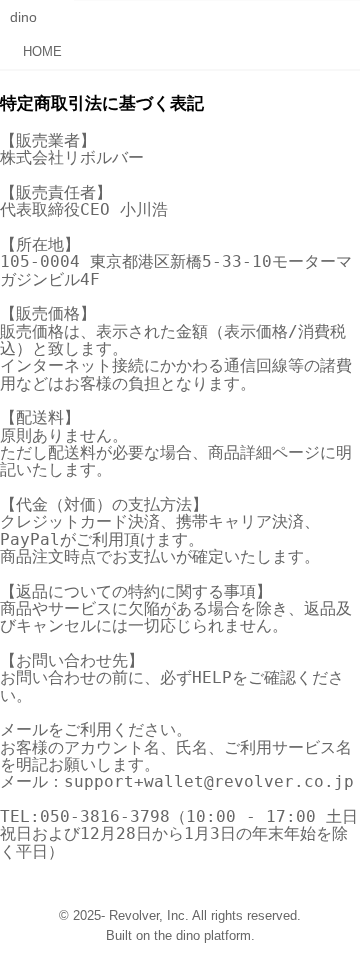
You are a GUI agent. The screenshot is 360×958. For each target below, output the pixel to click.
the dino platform (202, 936)
